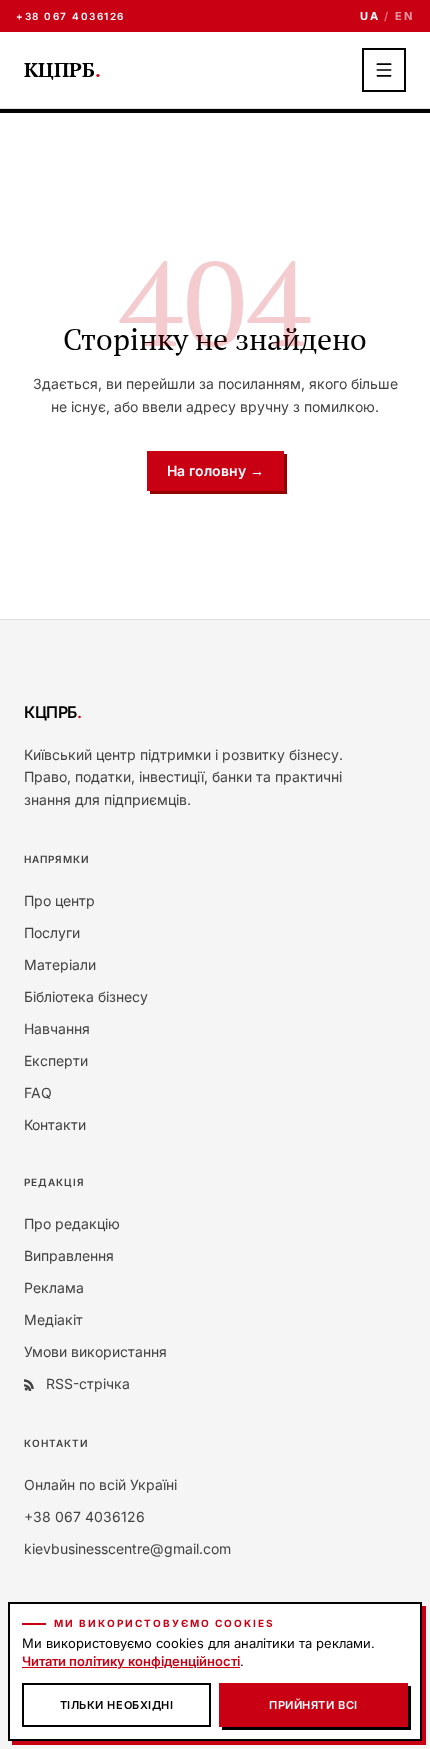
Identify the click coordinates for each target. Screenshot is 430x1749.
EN (404, 16)
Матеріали (60, 964)
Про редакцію (72, 1223)
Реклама (54, 1287)
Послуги (52, 932)
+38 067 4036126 (70, 16)
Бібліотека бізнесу (86, 996)
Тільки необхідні (117, 1705)
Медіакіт (53, 1319)
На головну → (215, 470)
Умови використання (95, 1351)
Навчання (57, 1028)
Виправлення (69, 1255)
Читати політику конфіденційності (131, 1661)
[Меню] (384, 70)
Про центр (59, 900)
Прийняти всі (313, 1705)
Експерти (56, 1060)
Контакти (55, 1124)
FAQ (38, 1092)
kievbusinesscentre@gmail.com (127, 1548)
